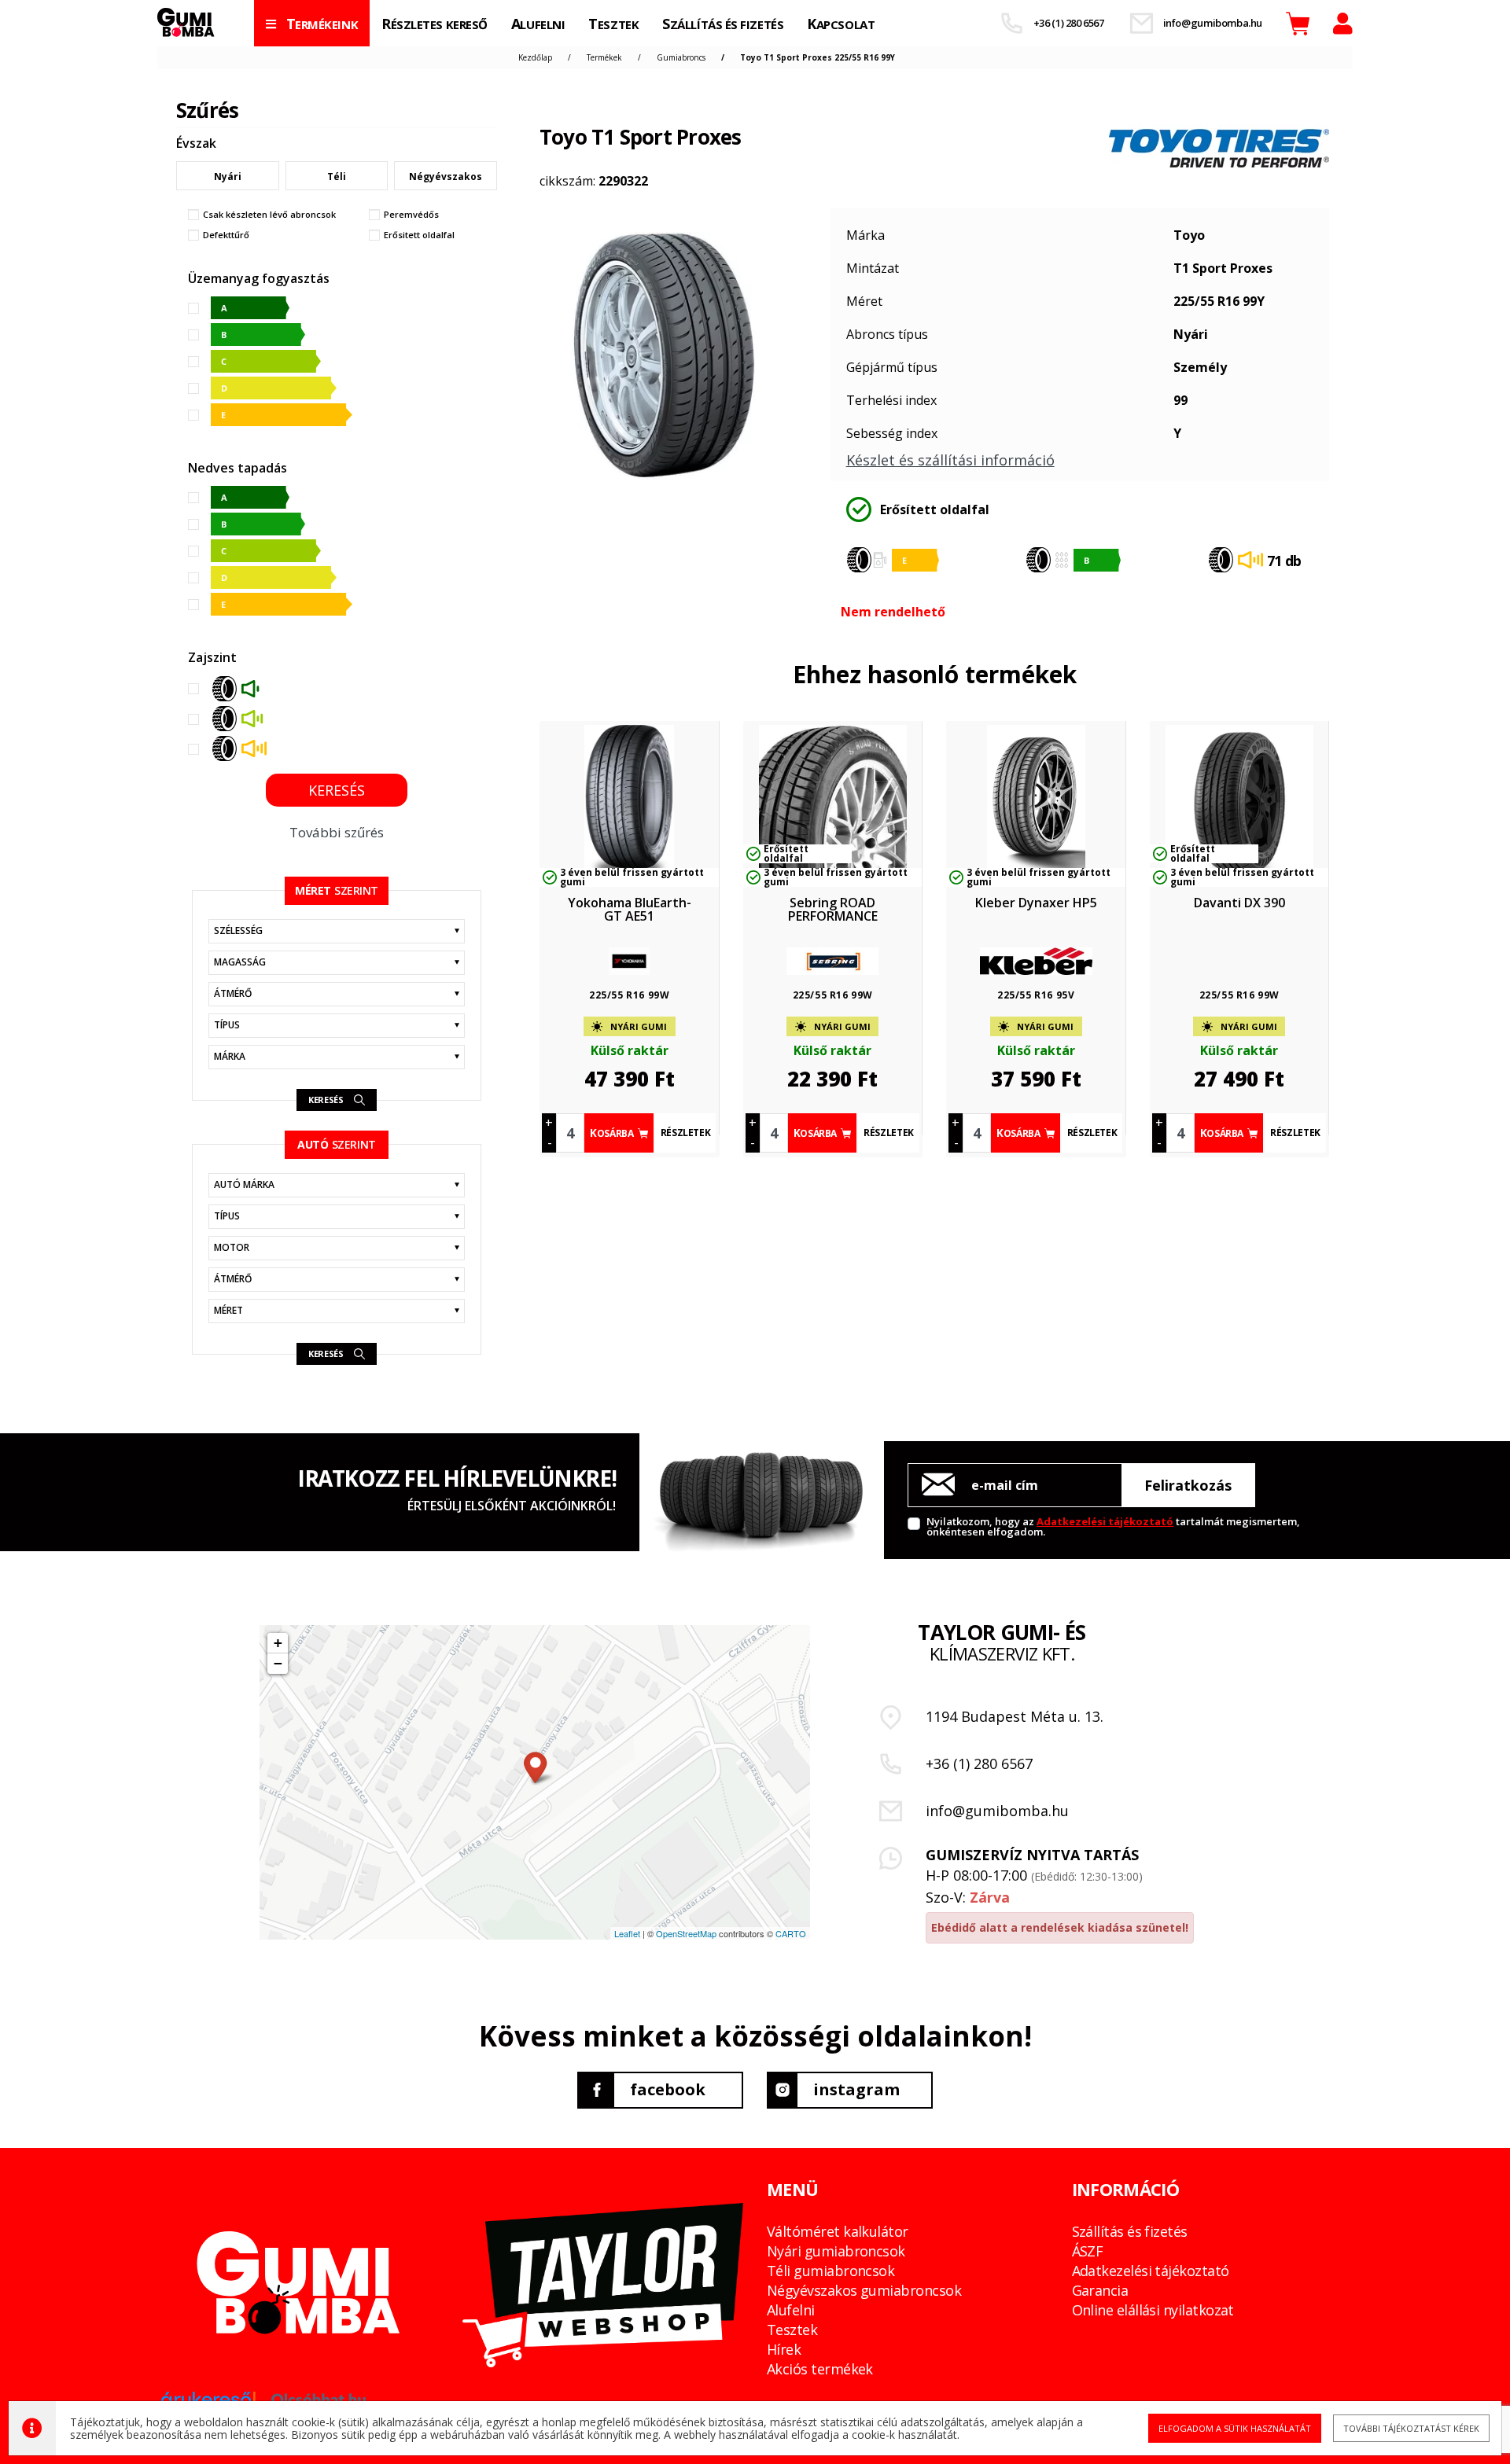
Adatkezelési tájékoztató (1105, 1521)
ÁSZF (1088, 2251)
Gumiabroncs (681, 57)
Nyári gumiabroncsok (836, 2251)
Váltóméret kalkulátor (838, 2231)
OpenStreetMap (686, 1933)
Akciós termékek (820, 2369)
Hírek (784, 2349)
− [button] (278, 1663)
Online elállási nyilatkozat (1153, 2310)
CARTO (791, 1933)
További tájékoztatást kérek (1411, 2428)
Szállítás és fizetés (1130, 2231)
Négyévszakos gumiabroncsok (864, 2290)
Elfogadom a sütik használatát (1235, 2428)
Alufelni (791, 2310)
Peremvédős (411, 215)
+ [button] (278, 1643)
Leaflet (627, 1933)
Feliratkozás (1188, 1485)
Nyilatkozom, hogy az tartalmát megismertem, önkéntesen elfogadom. (1113, 1526)
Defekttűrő (226, 235)
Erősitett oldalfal (419, 235)
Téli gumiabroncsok (830, 2271)
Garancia (1100, 2290)
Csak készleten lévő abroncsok (269, 215)
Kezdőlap (535, 57)
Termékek (604, 57)
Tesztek (792, 2330)
